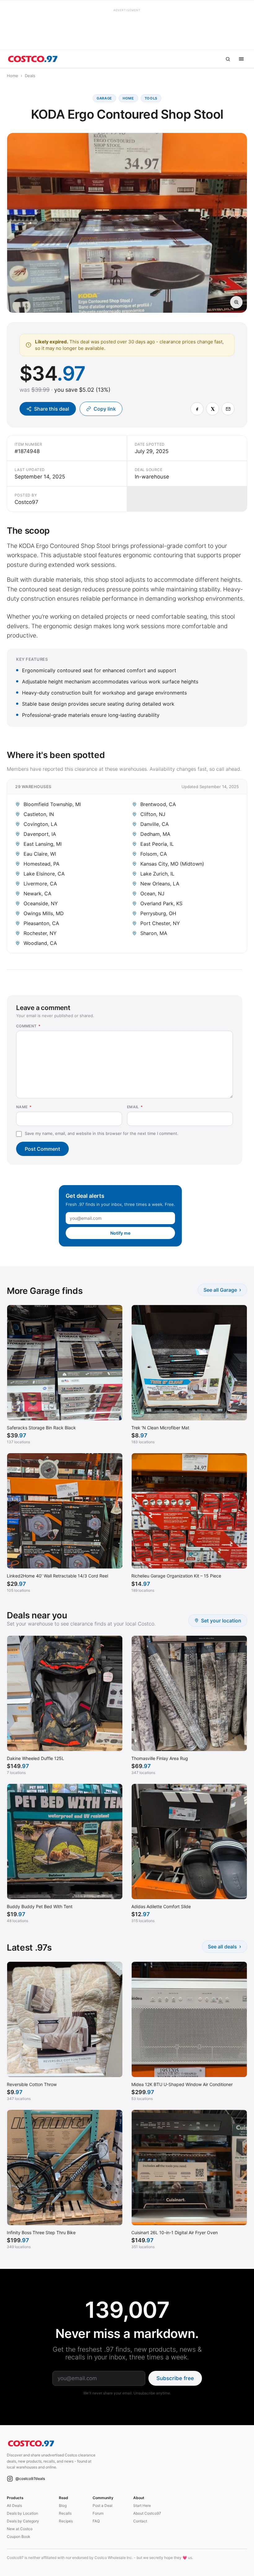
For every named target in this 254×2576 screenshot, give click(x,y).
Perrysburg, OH (158, 913)
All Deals (14, 2505)
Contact (140, 2521)
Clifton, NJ (153, 814)
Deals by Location (22, 2513)
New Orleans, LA (160, 884)
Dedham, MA (155, 834)
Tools (151, 98)
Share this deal (52, 409)
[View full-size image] (236, 302)
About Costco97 (147, 2513)
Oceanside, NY (41, 903)
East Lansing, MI (43, 844)
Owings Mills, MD (44, 913)
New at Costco (20, 2529)
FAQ (96, 2521)
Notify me (120, 1233)
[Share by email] (228, 409)
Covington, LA (40, 824)
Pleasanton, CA (41, 923)
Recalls (65, 2513)
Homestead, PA (42, 864)
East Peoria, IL (157, 844)
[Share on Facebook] (197, 409)
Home (13, 76)
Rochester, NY (40, 933)
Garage (104, 98)
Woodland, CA (40, 943)
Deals (30, 76)
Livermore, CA (40, 884)
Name (24, 1107)
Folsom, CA (154, 854)
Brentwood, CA (158, 804)
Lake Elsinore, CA (44, 874)
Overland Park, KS (161, 903)
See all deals (225, 1946)
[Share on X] (212, 409)
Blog (63, 2505)
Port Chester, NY (160, 923)
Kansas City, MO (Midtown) (172, 864)
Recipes (66, 2521)
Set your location (221, 1621)
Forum (98, 2513)
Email (135, 1107)
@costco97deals (30, 2479)
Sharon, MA (154, 933)
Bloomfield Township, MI (52, 804)
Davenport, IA (40, 834)
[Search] (228, 59)
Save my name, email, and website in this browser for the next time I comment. (102, 1133)
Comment (28, 1026)
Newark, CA (37, 893)
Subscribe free (175, 2378)
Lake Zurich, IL (157, 874)
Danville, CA (155, 824)
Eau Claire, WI (40, 854)
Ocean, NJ (152, 893)
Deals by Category (23, 2521)
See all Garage (222, 1290)
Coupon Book (19, 2536)
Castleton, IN (39, 814)
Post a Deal (103, 2505)
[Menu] (241, 59)
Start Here (142, 2505)
